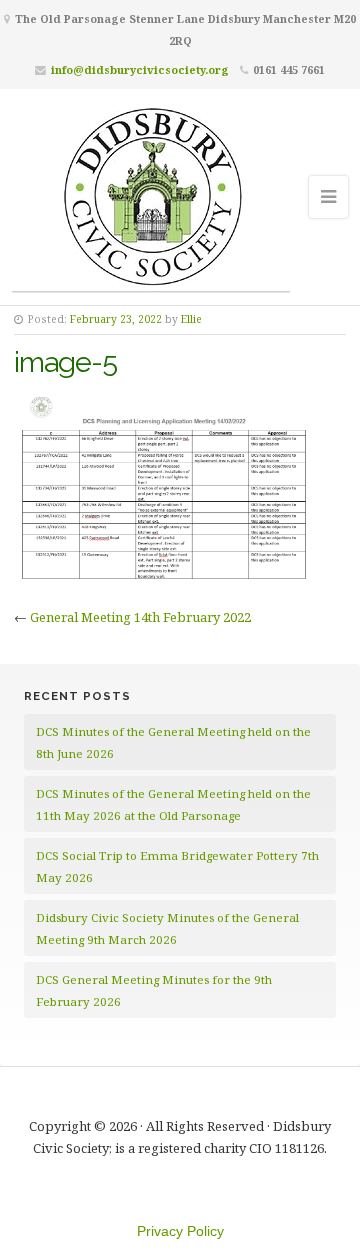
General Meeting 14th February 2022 (140, 617)
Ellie (191, 319)
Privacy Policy (180, 1231)
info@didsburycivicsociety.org (140, 69)
